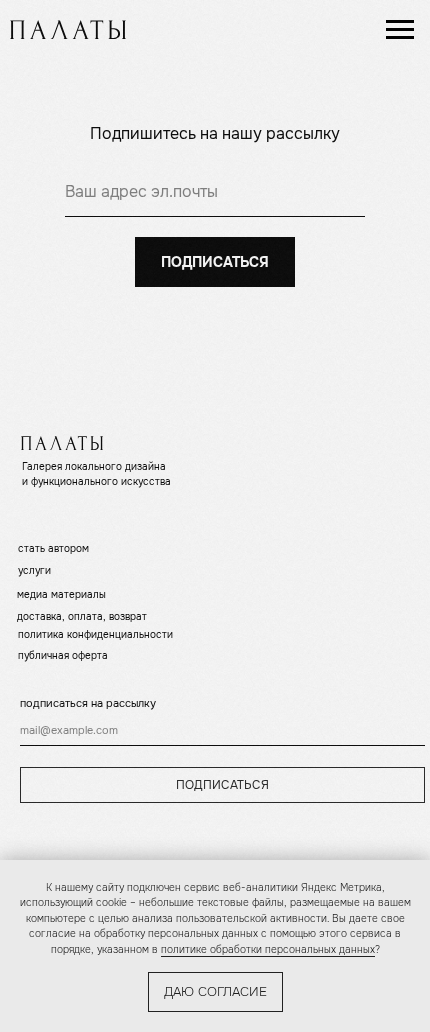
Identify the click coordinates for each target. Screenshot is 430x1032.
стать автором (53, 548)
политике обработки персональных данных (268, 949)
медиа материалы (61, 594)
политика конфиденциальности (95, 634)
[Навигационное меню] (400, 30)
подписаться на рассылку (88, 703)
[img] (68, 29)
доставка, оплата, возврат (82, 616)
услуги (34, 570)
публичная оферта (63, 655)
